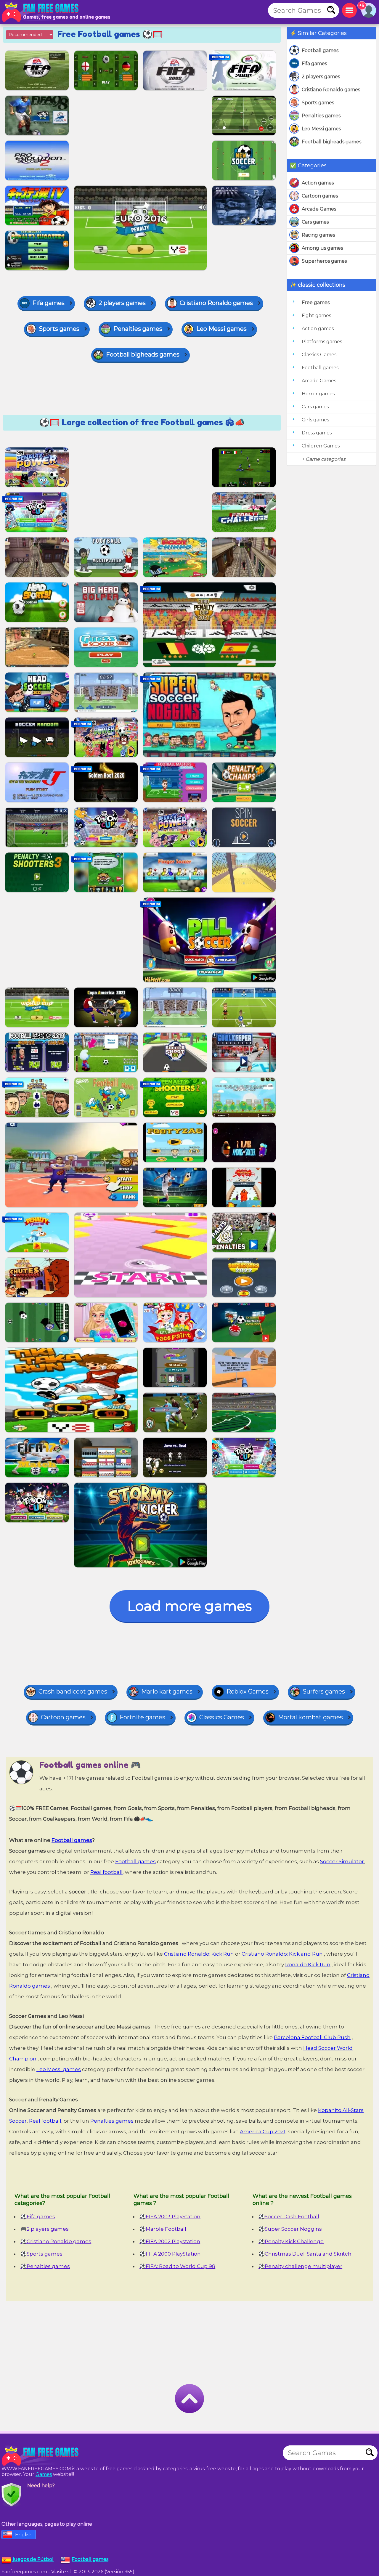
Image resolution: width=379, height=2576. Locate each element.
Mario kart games (167, 1691)
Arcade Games (319, 209)
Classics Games (319, 355)
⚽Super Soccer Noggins (290, 2229)
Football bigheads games (331, 142)
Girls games (315, 420)
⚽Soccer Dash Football (289, 2217)
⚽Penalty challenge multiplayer (300, 2266)
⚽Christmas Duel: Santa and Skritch (305, 2254)
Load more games (189, 1606)
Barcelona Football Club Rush (312, 2037)
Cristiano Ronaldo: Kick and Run (282, 1954)
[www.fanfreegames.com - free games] (41, 2456)
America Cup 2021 (263, 2132)
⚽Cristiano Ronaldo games (56, 2241)
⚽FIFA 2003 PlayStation (170, 2217)
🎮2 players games (45, 2229)
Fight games (316, 316)
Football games (320, 50)
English (24, 2535)
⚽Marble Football (163, 2229)
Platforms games (322, 342)
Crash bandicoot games (73, 1691)
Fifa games (314, 64)
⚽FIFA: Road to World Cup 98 (177, 2266)
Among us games (322, 248)
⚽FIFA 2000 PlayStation (170, 2254)
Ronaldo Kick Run (308, 1964)
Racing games (318, 235)
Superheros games (324, 261)
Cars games (315, 222)
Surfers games (324, 1691)
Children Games (321, 446)
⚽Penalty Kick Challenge (291, 2241)
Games (44, 2474)
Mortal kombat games (310, 1717)
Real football (106, 1872)
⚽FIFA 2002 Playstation (170, 2241)
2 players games (321, 77)
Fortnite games (142, 1717)
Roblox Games (248, 1691)
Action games (318, 183)
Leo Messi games (321, 129)
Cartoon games (320, 196)
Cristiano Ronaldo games (331, 90)
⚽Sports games (41, 2254)
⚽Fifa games (38, 2217)
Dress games (317, 433)
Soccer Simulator (342, 1861)
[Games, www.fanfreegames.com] (41, 12)
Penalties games (321, 116)
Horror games (318, 394)
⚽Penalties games (45, 2266)
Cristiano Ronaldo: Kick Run (199, 1954)
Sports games (318, 103)
